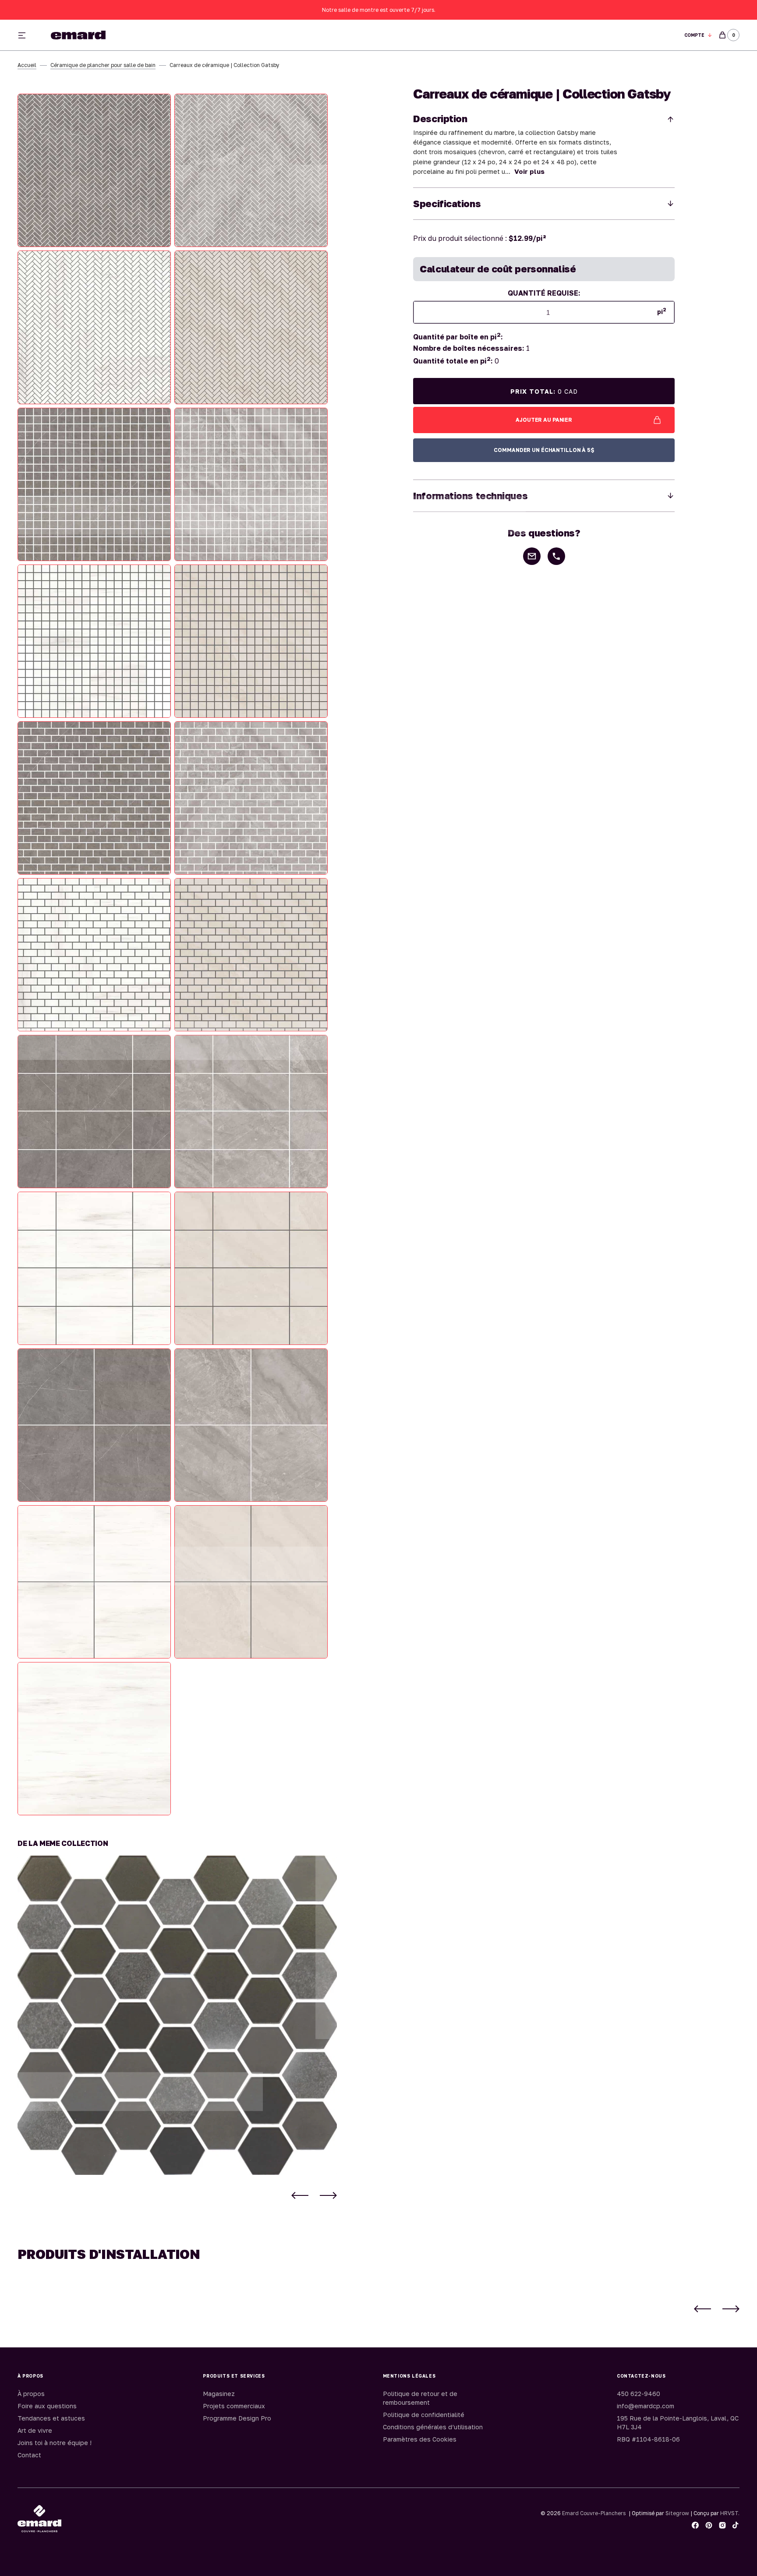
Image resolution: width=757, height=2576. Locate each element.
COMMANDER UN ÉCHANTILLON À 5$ (544, 450)
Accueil (27, 65)
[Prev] (300, 2195)
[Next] (328, 2195)
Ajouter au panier (544, 420)
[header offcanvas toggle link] (25, 35)
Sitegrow (677, 2513)
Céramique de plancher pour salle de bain (103, 65)
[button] (698, 35)
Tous (480, 35)
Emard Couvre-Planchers (594, 2513)
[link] (177, 2015)
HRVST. (730, 2513)
